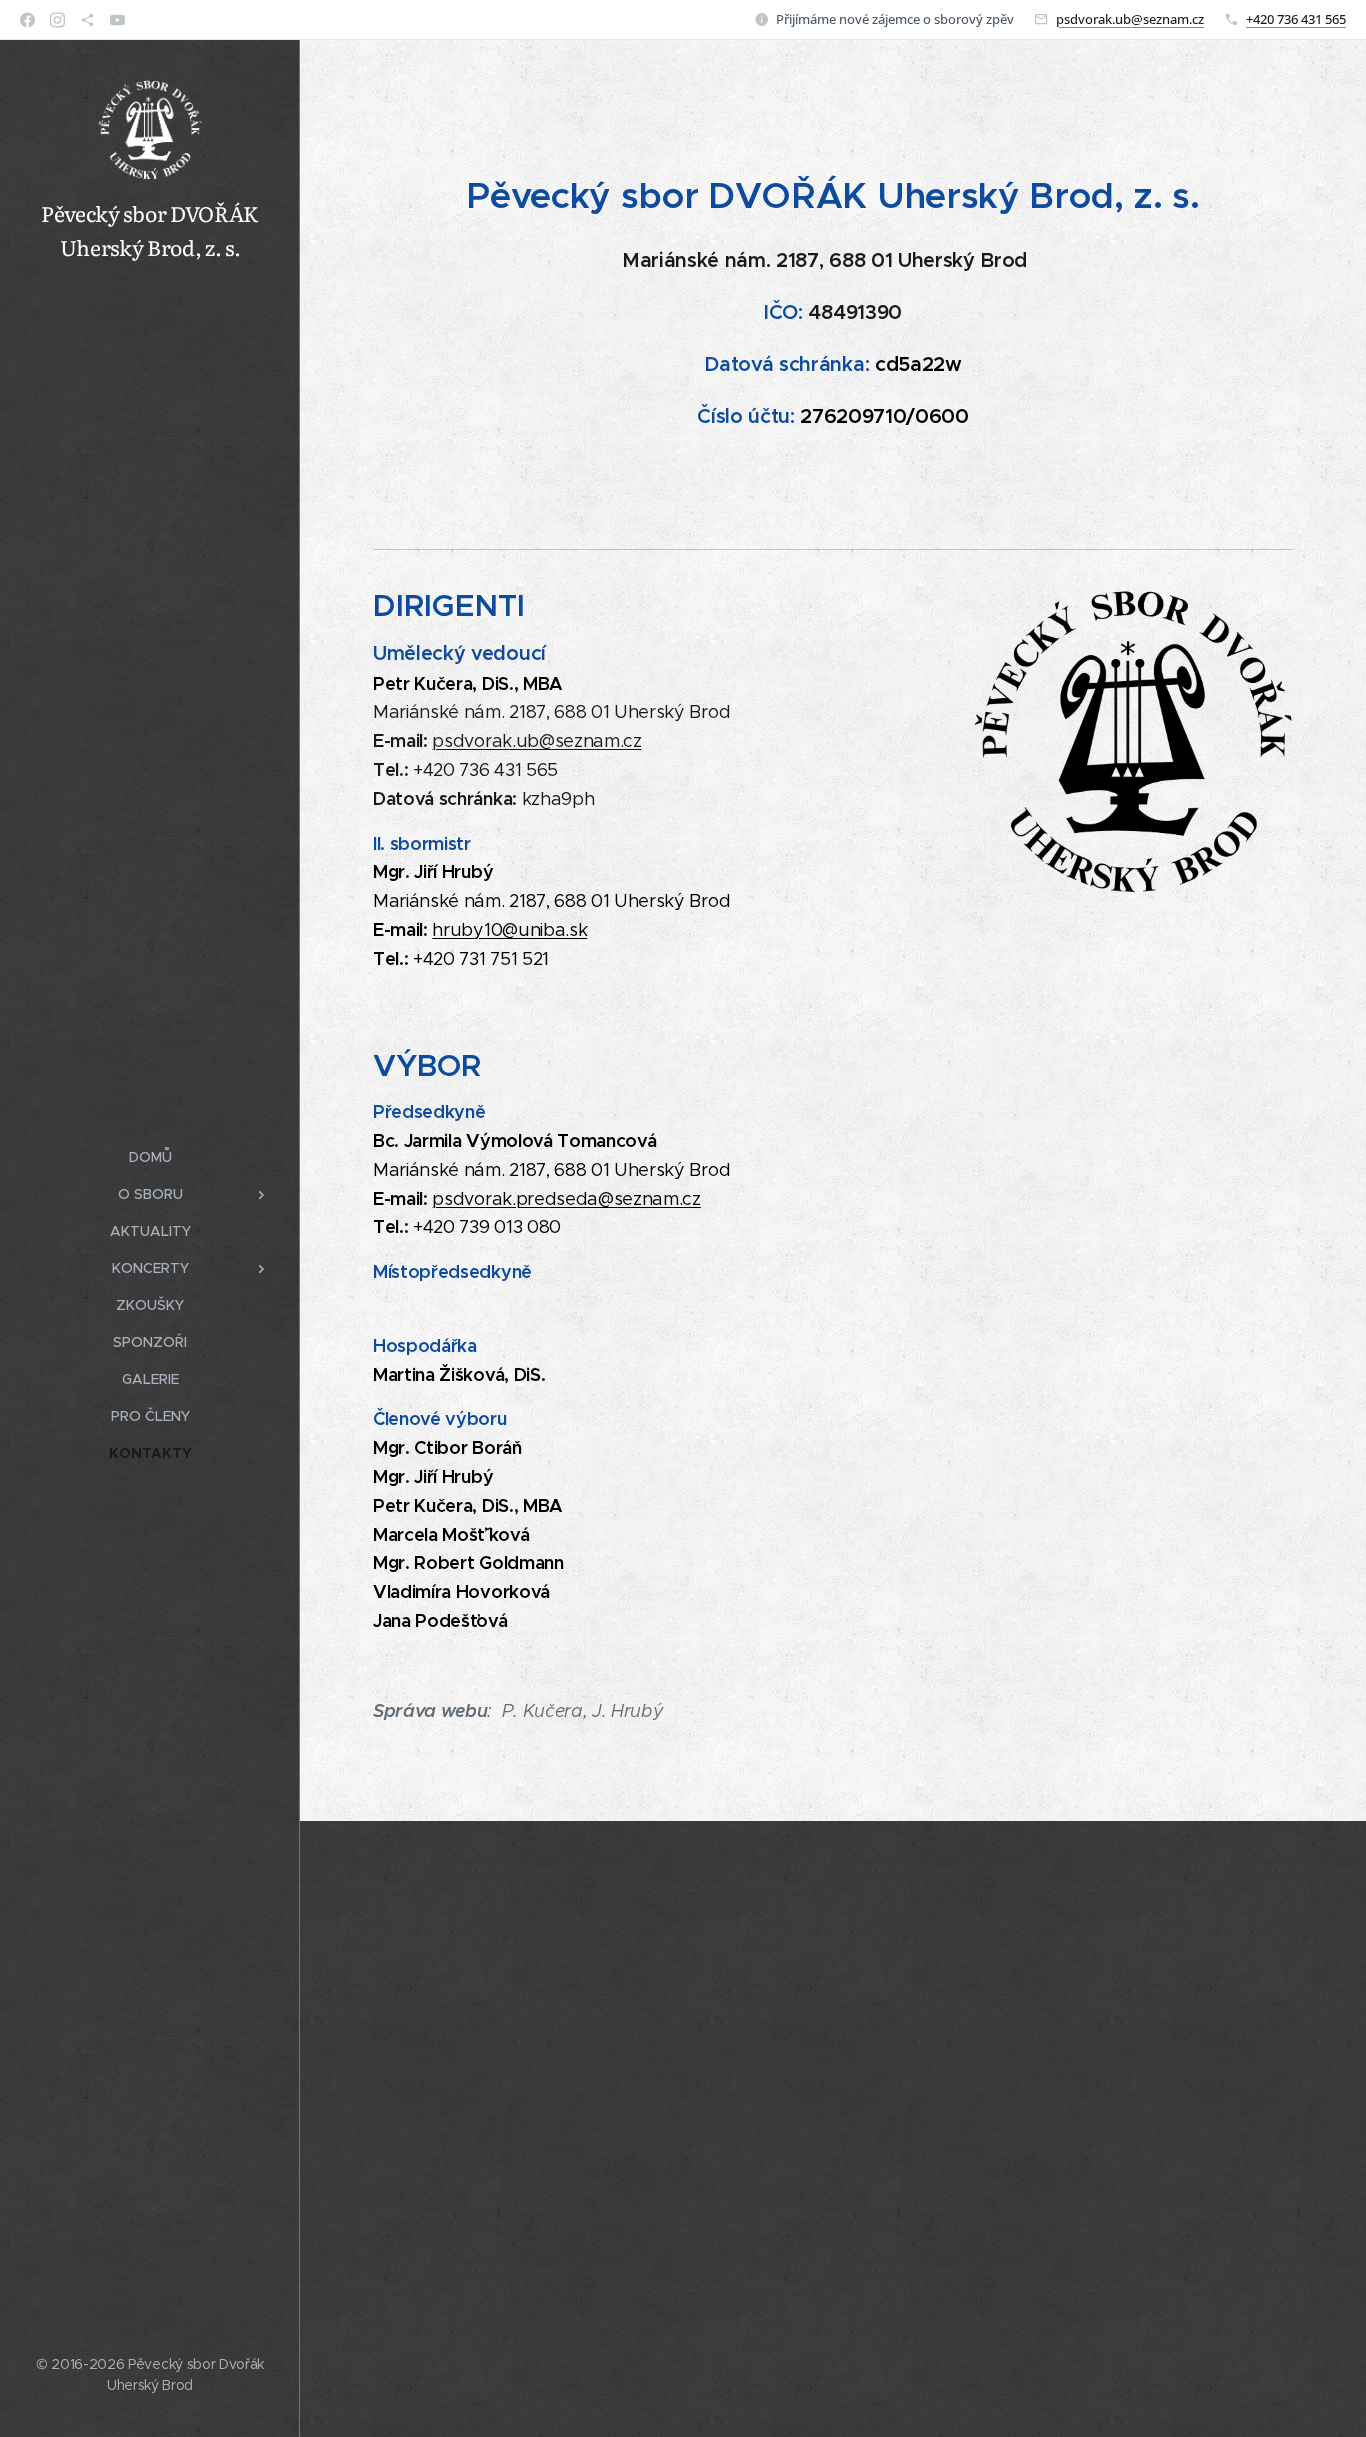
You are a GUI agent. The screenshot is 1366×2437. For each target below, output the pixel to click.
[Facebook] (27, 20)
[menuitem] (150, 1157)
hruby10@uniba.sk (509, 930)
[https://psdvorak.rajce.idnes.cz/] (87, 20)
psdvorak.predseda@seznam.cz (566, 1199)
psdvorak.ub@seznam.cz (1130, 19)
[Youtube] (117, 20)
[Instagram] (57, 20)
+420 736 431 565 (1296, 19)
